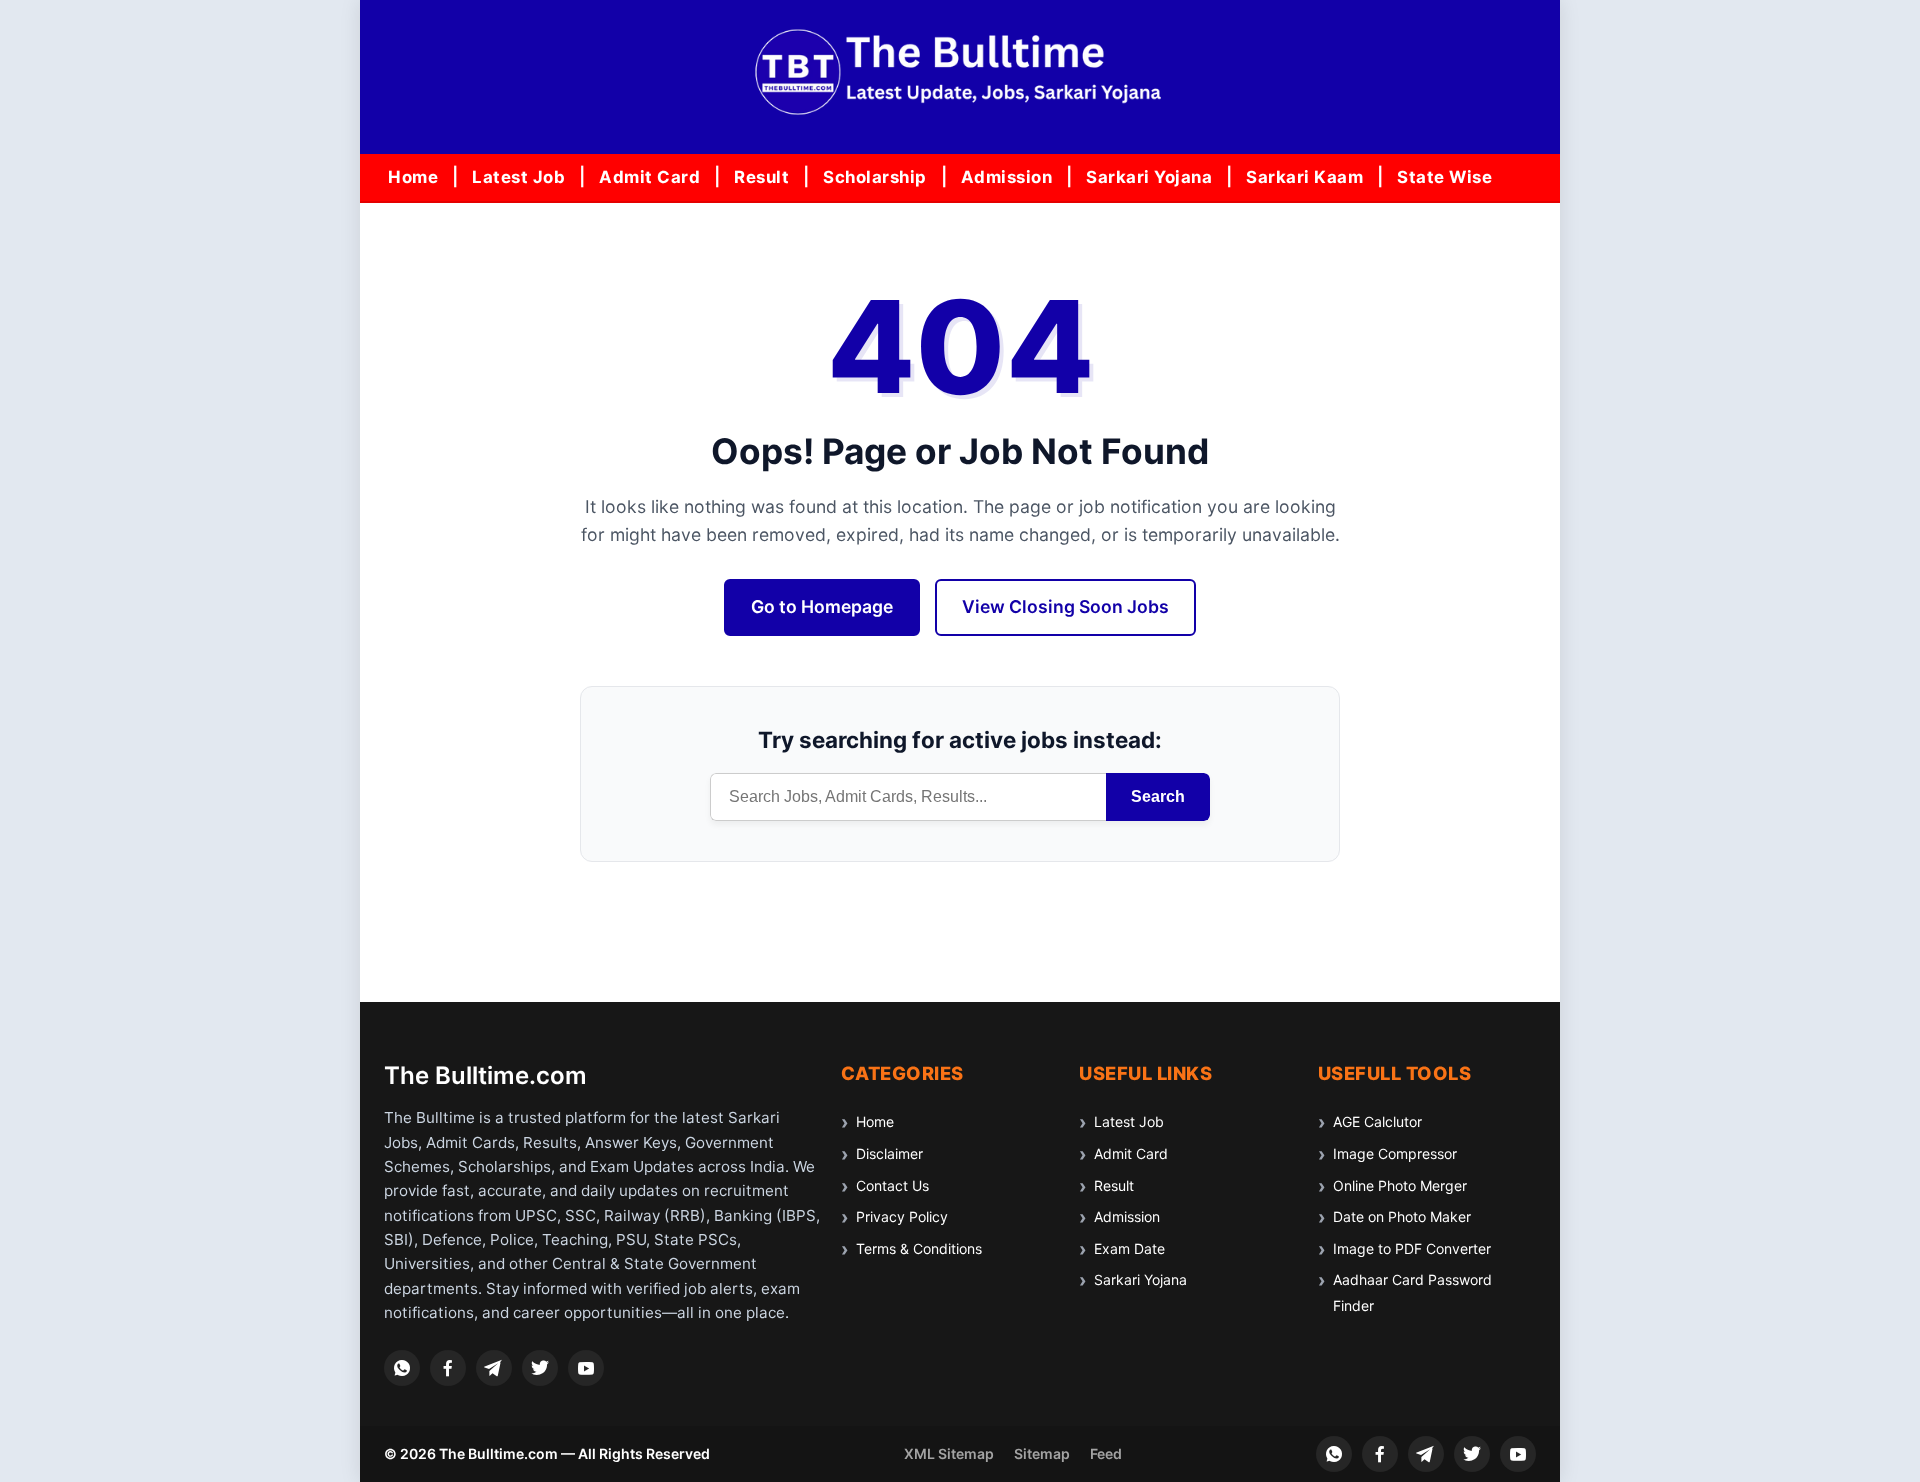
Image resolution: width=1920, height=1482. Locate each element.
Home (413, 177)
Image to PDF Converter (1412, 1248)
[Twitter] (540, 1368)
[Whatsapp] (402, 1368)
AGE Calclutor (1377, 1121)
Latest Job (518, 177)
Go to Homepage (822, 606)
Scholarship (875, 177)
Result (761, 177)
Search (1158, 796)
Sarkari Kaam (1304, 177)
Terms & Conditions (919, 1248)
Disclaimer (889, 1153)
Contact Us (892, 1185)
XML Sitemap (949, 1453)
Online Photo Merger (1400, 1185)
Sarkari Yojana (1149, 177)
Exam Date (1129, 1248)
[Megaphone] (494, 1368)
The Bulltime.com (485, 1075)
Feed (1106, 1453)
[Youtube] (586, 1368)
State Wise (1444, 177)
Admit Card (649, 177)
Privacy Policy (902, 1216)
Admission (1007, 177)
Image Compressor (1395, 1153)
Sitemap (1042, 1453)
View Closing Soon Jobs (1065, 606)
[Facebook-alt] (448, 1368)
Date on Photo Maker (1402, 1216)
